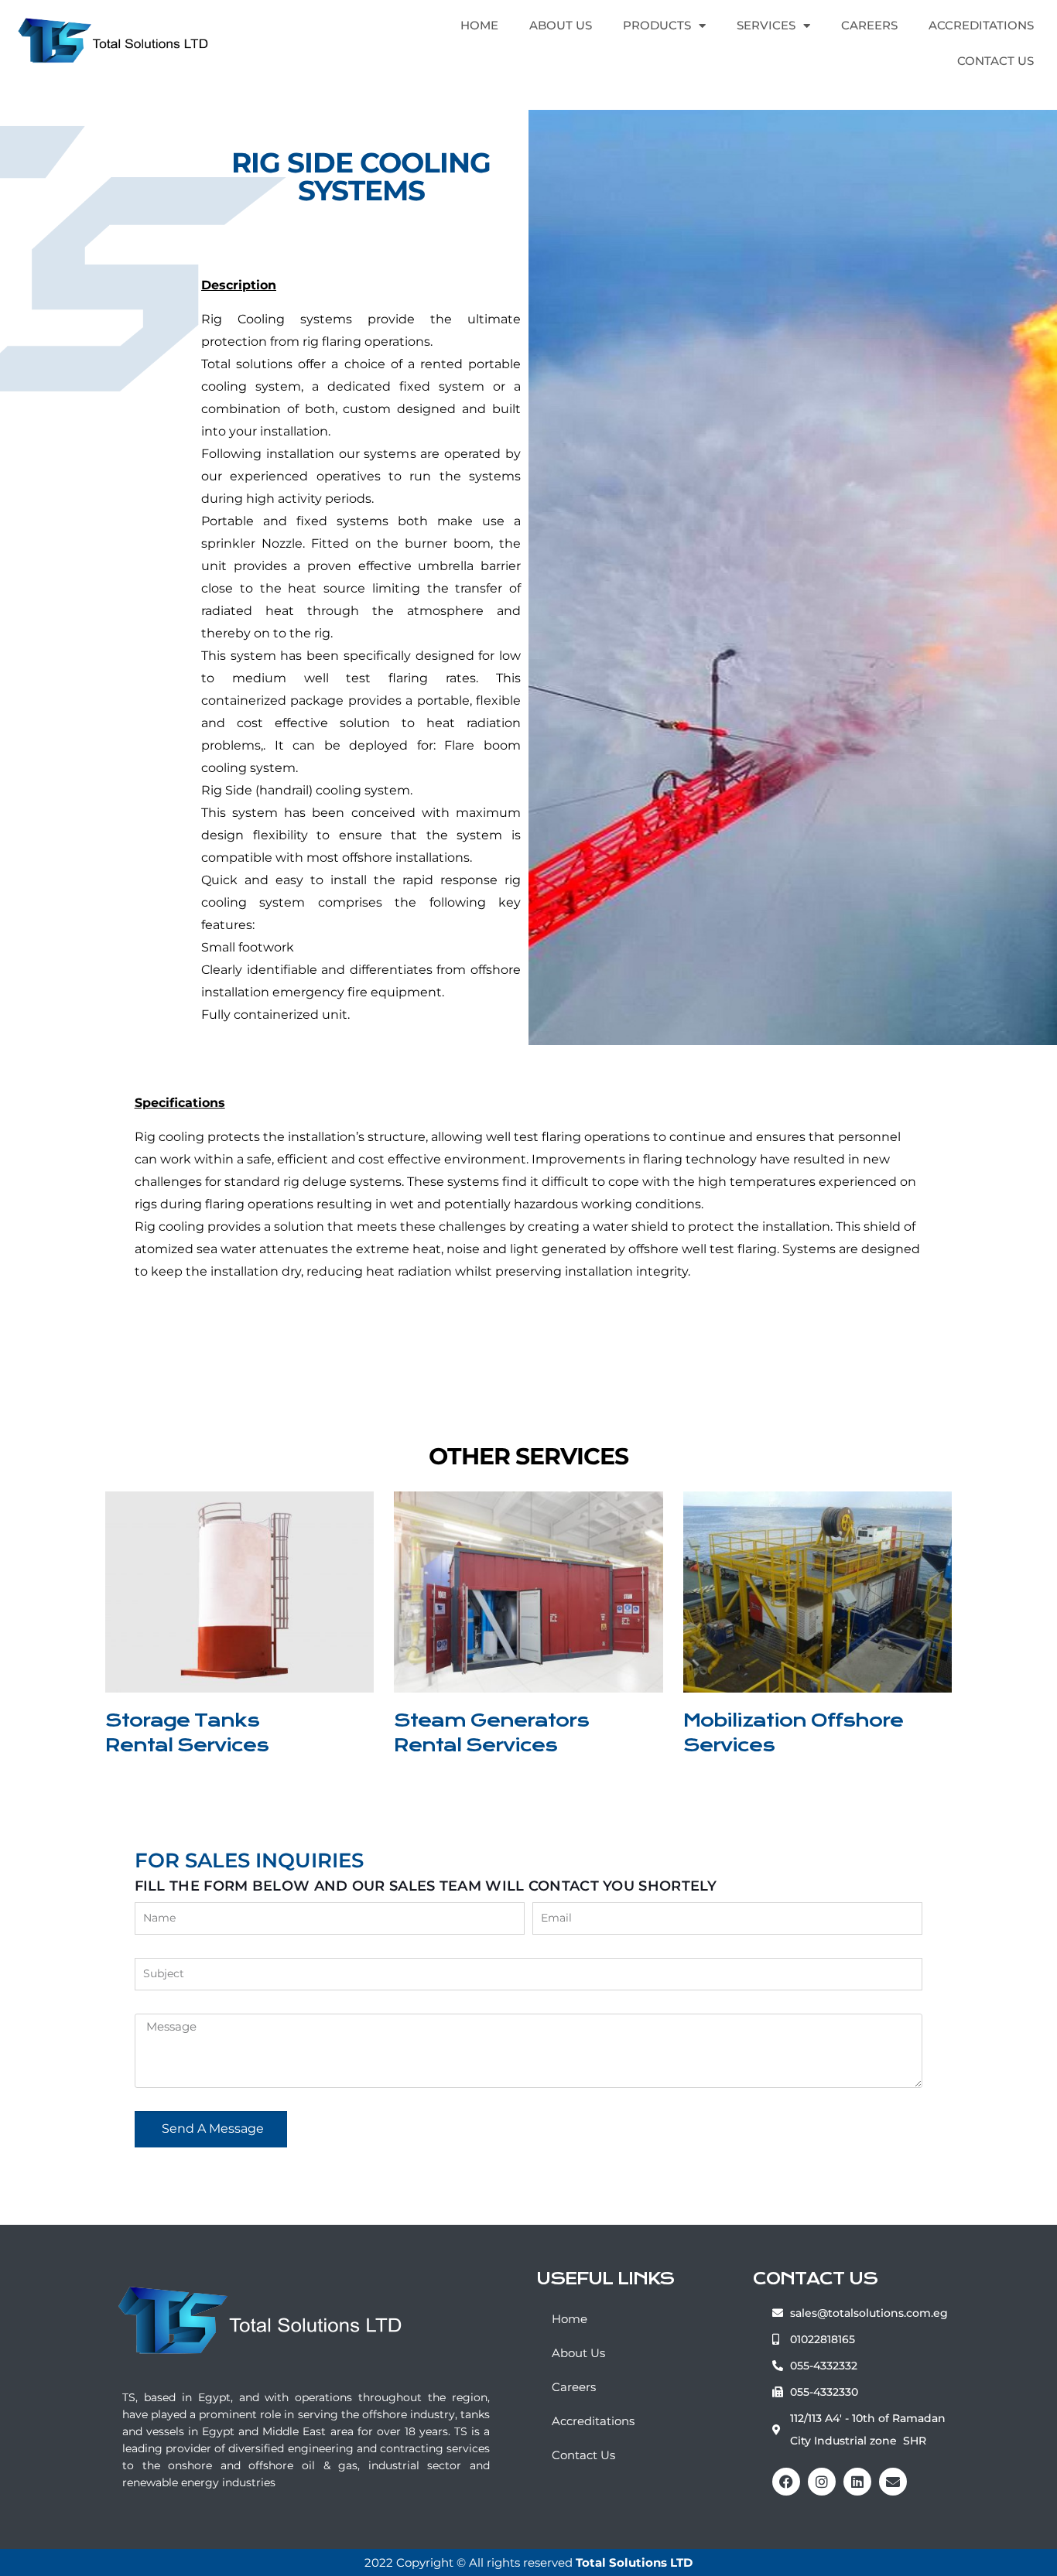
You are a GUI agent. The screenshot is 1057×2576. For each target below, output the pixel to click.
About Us (561, 25)
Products (657, 25)
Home (479, 25)
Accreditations (981, 25)
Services (766, 25)
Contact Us (995, 61)
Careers (869, 25)
